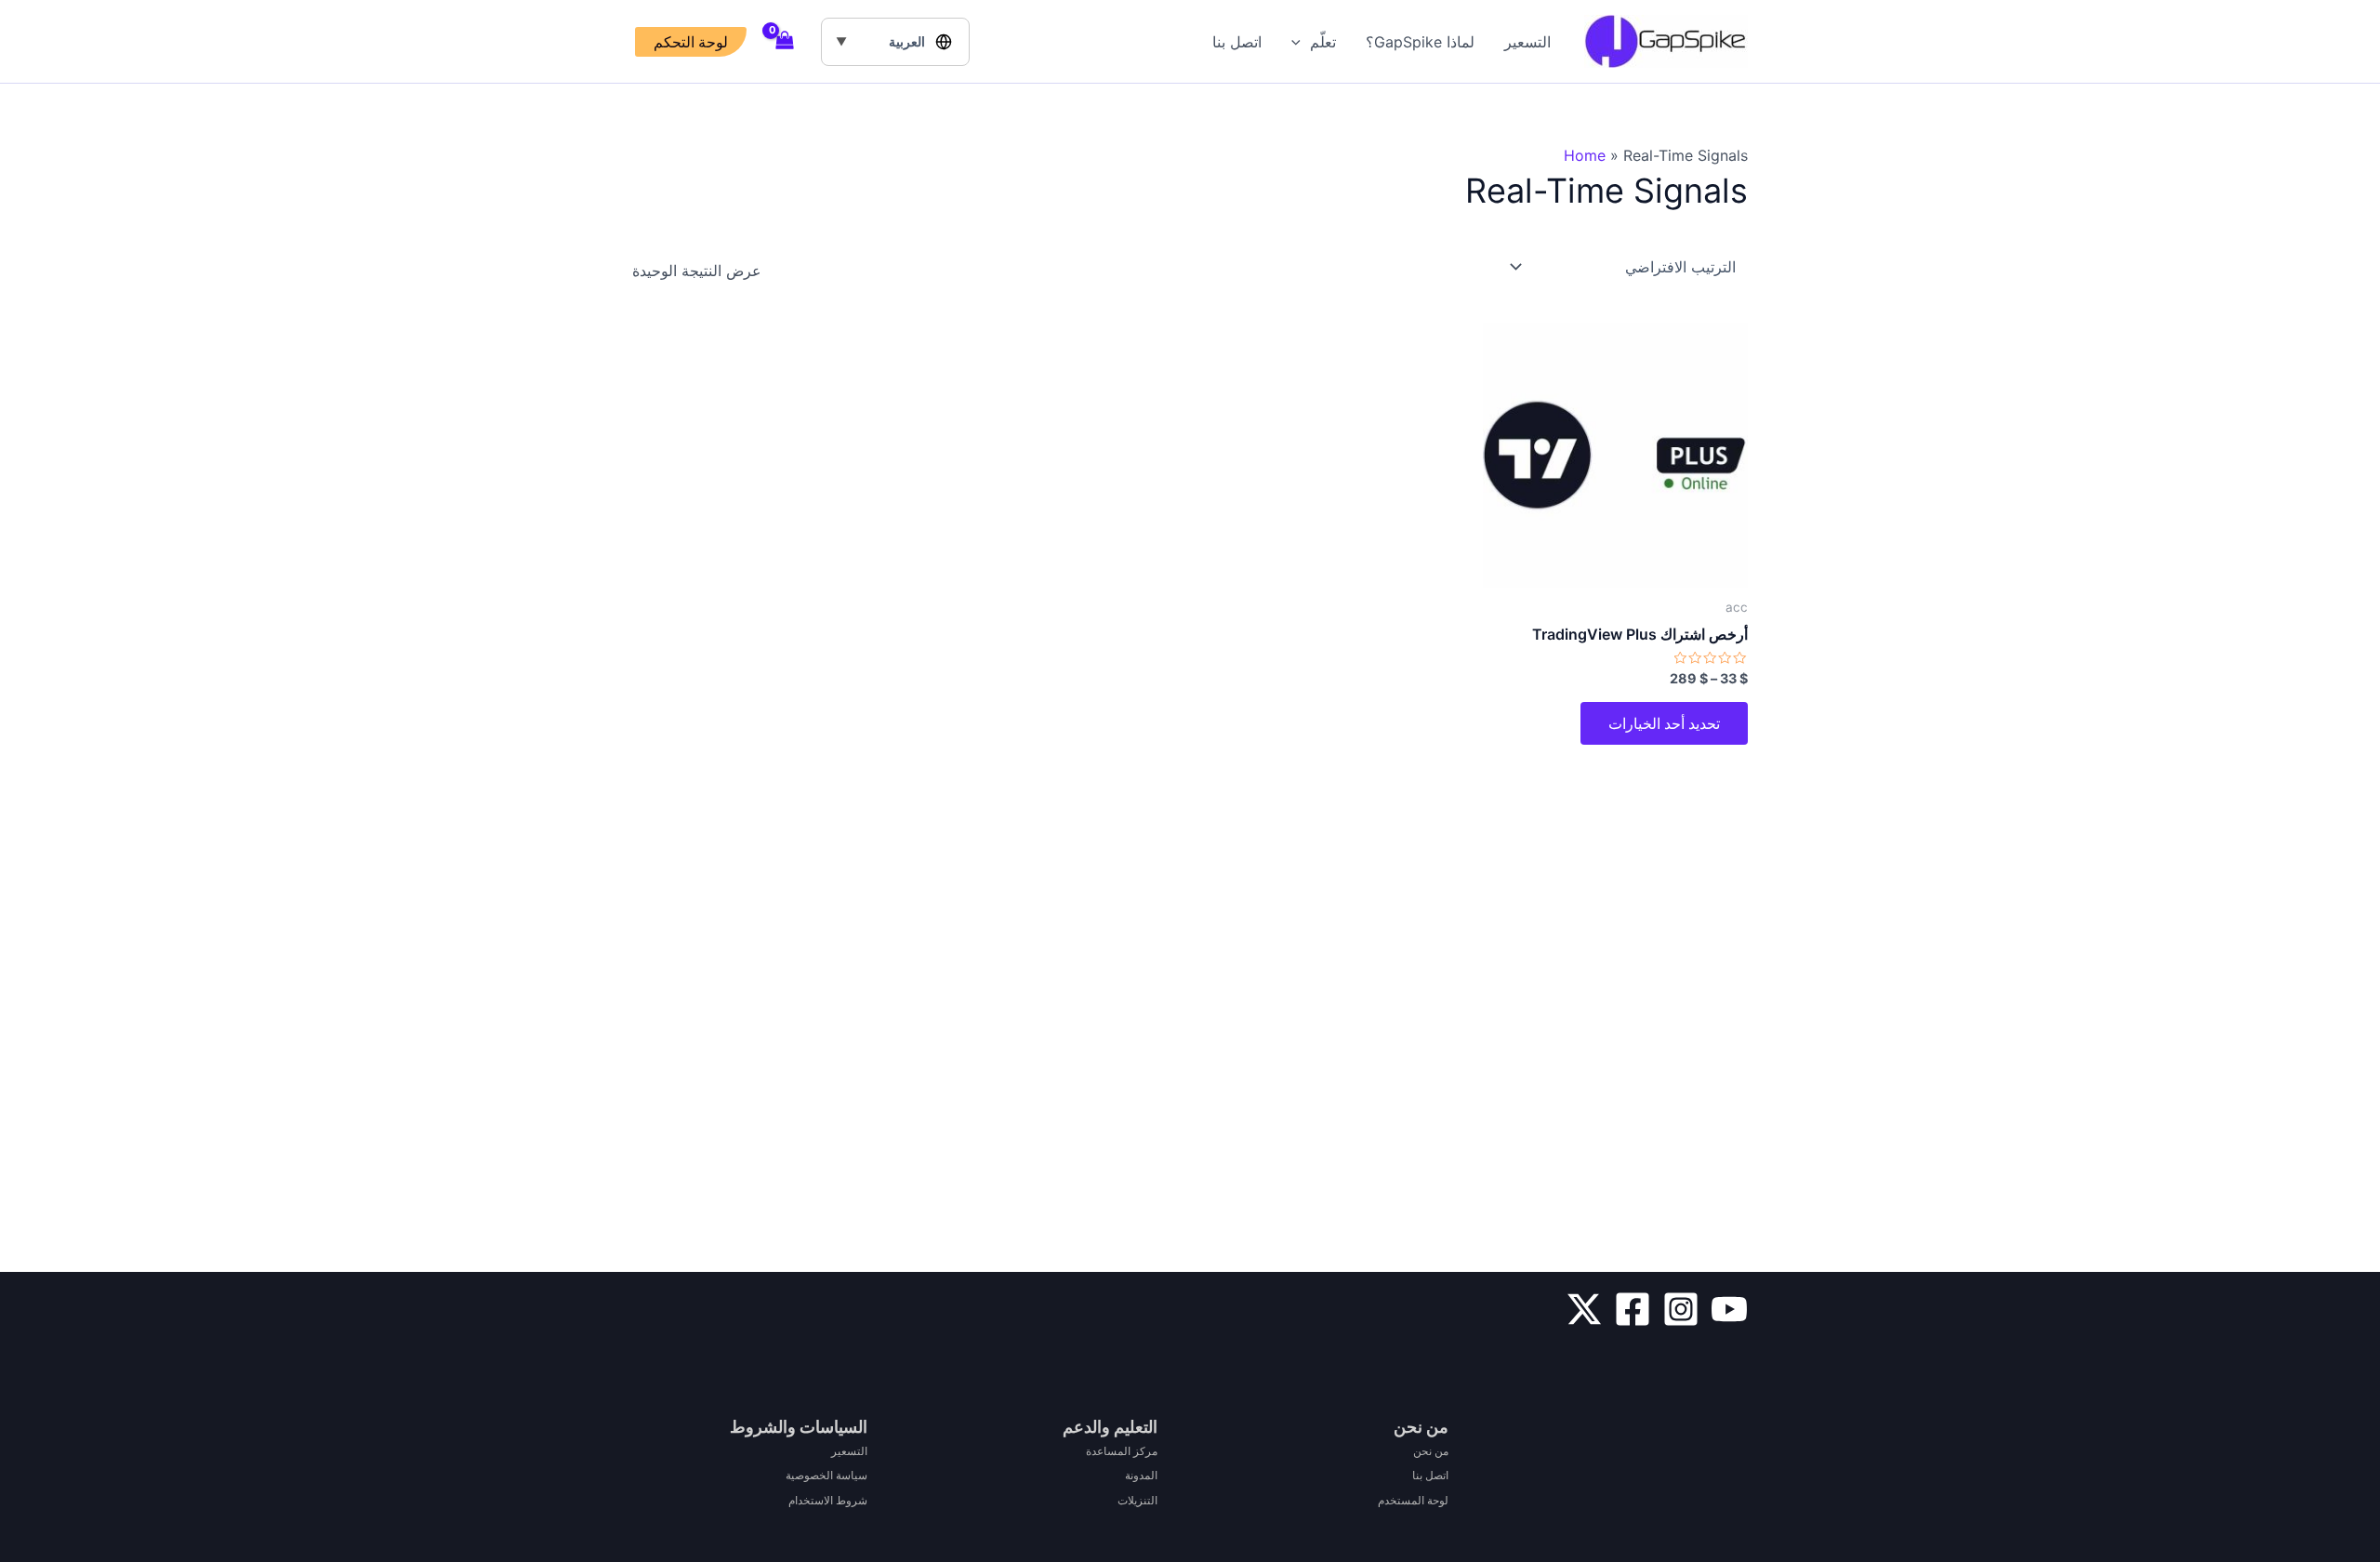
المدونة (1141, 1475)
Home (1585, 155)
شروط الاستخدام (828, 1500)
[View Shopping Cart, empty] (785, 42)
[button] (691, 42)
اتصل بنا (1237, 42)
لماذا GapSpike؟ (1420, 42)
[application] (1301, 42)
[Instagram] (1681, 1309)
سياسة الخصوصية (826, 1475)
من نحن (1431, 1451)
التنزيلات (1137, 1500)
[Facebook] (1633, 1309)
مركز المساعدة (1122, 1451)
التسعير (1527, 42)
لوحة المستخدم (1413, 1500)
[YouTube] (1729, 1309)
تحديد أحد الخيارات (1664, 723)
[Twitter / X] (1584, 1309)
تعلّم (1323, 42)
